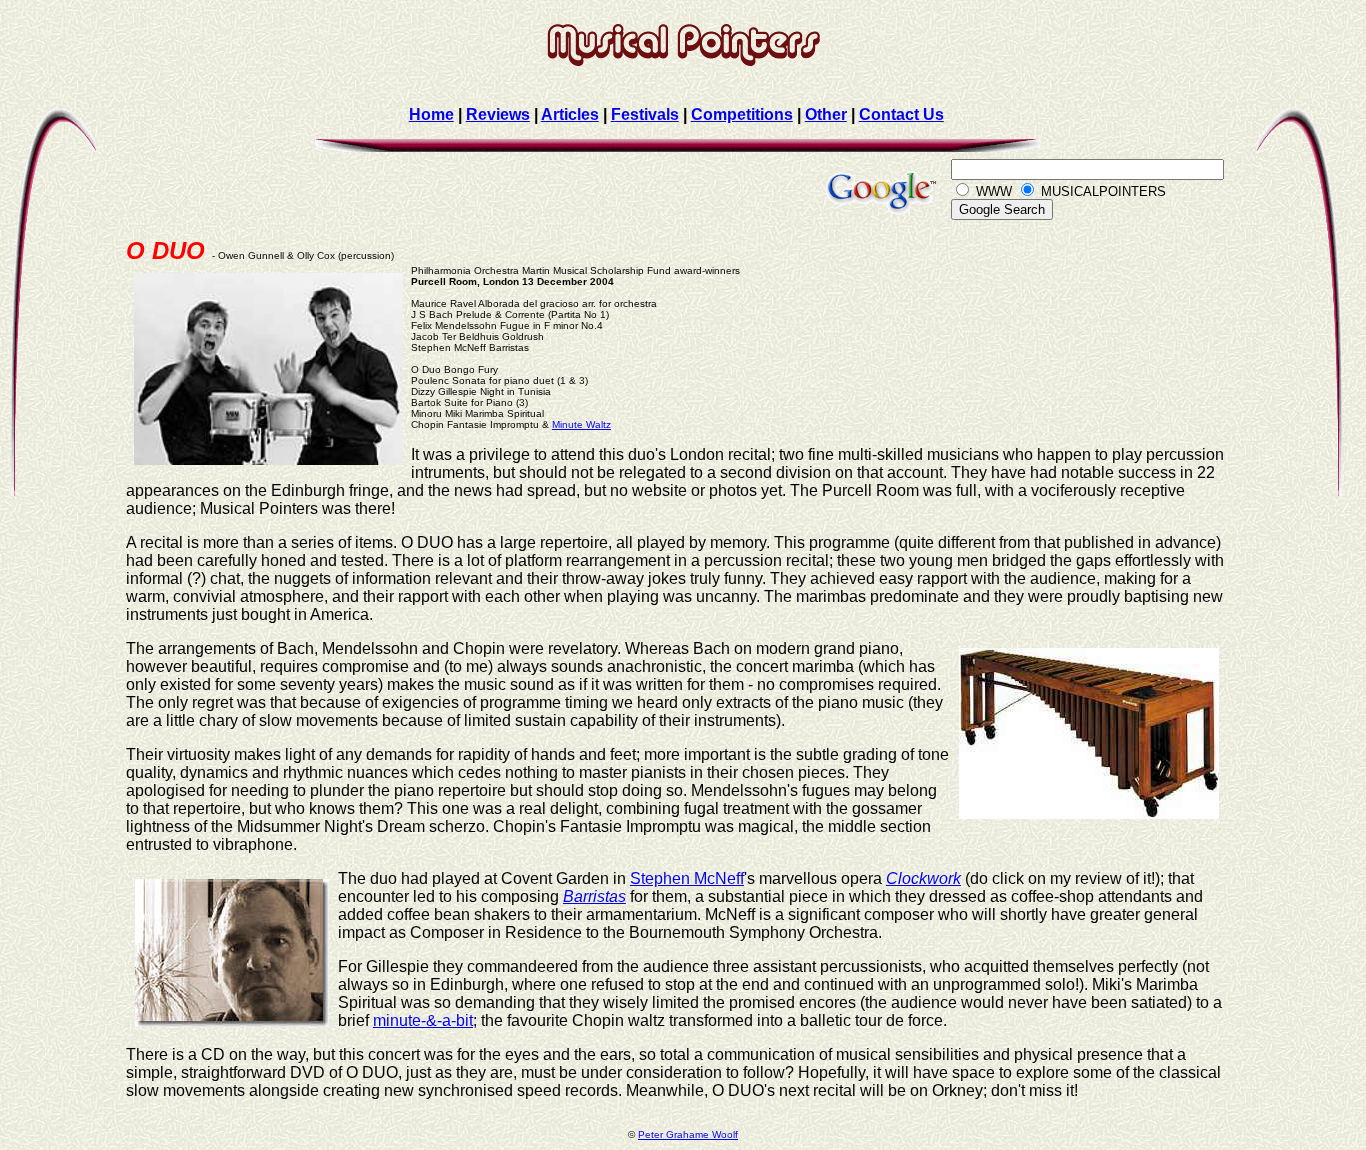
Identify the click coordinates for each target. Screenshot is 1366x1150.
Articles (570, 114)
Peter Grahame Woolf (688, 1134)
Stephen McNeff (687, 878)
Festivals (645, 114)
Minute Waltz (581, 424)
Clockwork (923, 878)
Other (826, 114)
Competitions (742, 114)
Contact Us (901, 114)
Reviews (498, 114)
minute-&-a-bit (423, 1020)
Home (431, 114)
